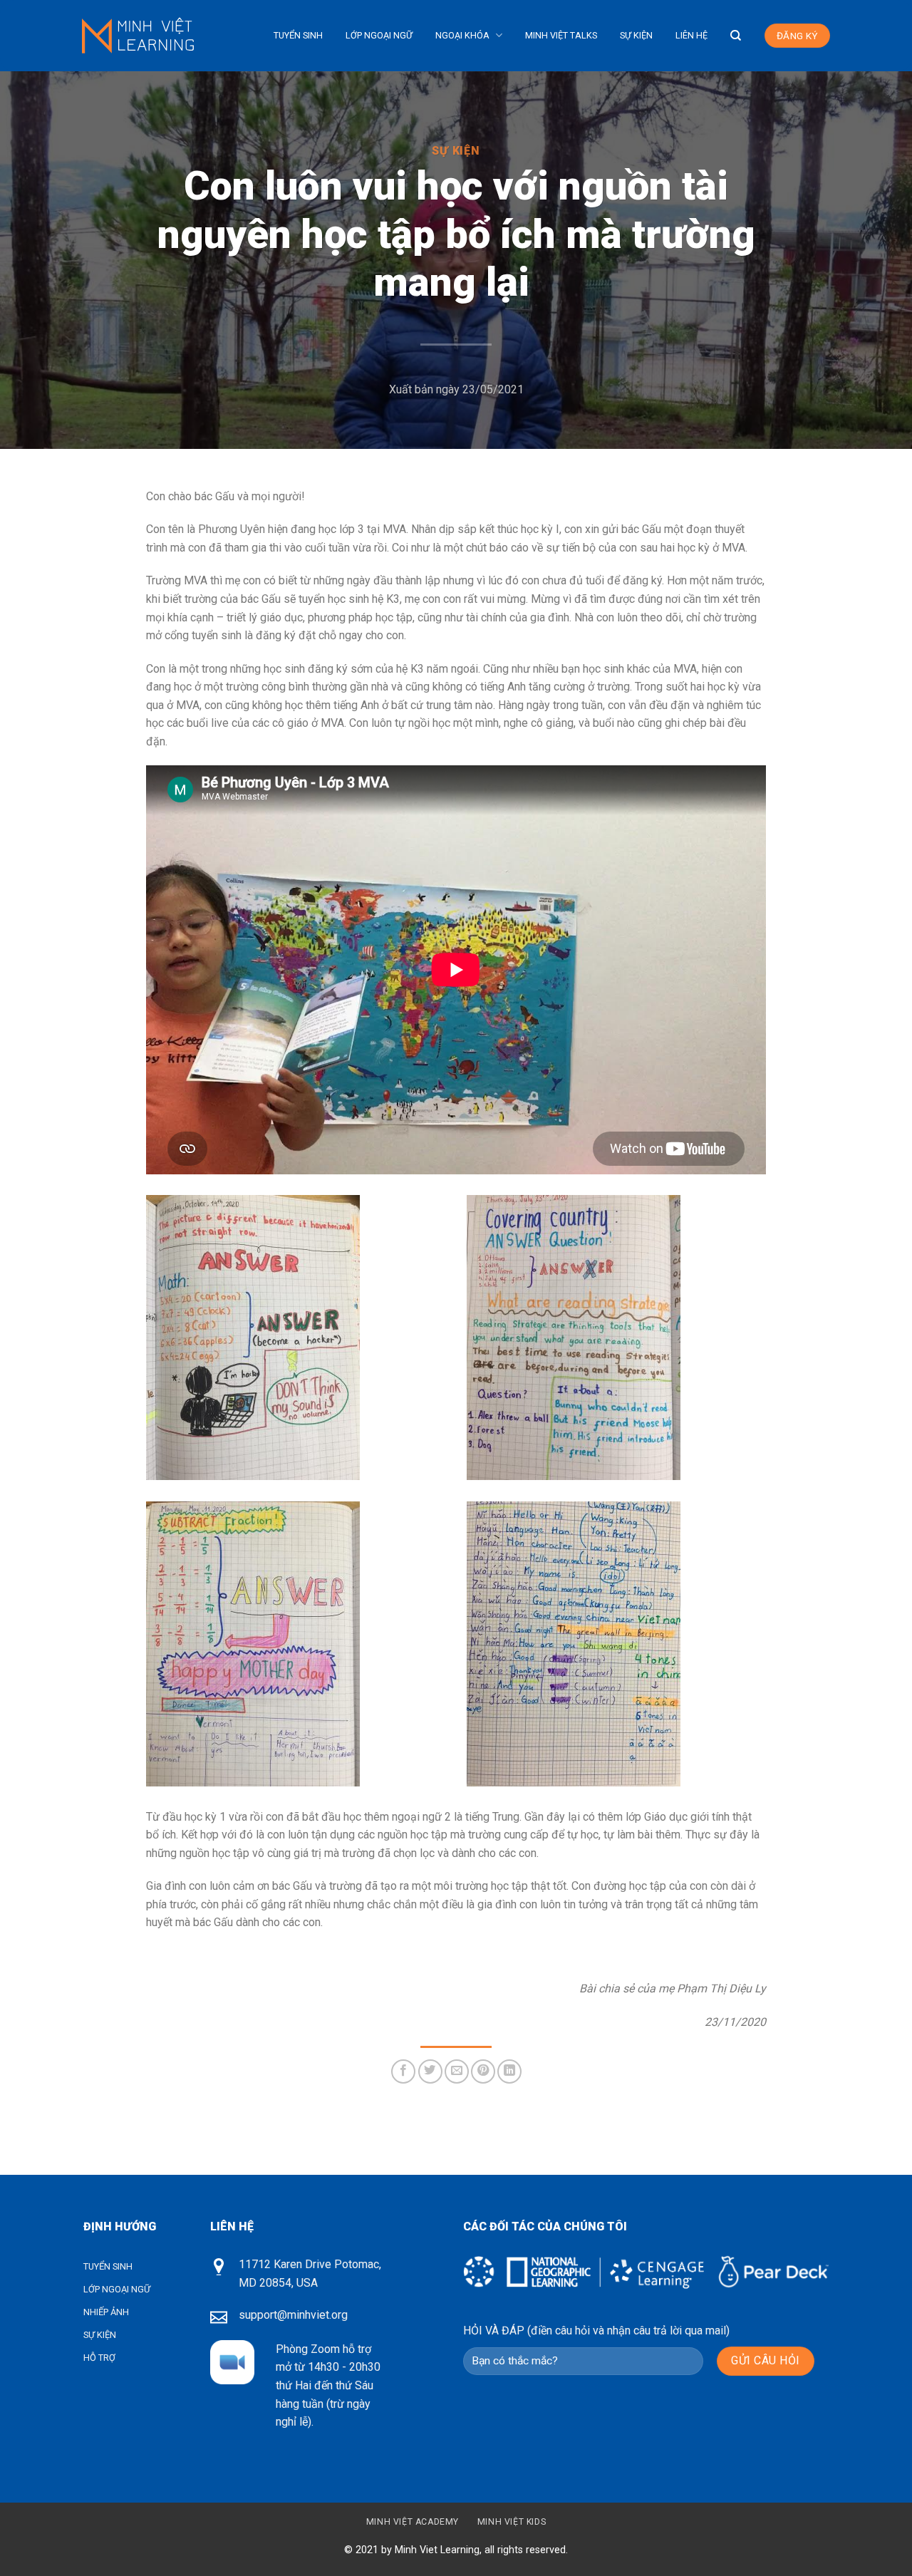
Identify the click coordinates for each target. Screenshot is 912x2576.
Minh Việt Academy (413, 2522)
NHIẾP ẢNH (106, 2312)
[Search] (736, 36)
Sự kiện (636, 35)
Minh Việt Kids (512, 2522)
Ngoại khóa (462, 35)
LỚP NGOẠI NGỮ (117, 2289)
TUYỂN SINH (108, 2266)
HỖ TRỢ (99, 2358)
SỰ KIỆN (100, 2335)
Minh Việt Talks (561, 35)
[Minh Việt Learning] (144, 35)
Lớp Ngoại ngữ (379, 35)
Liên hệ (691, 35)
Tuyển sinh (298, 35)
